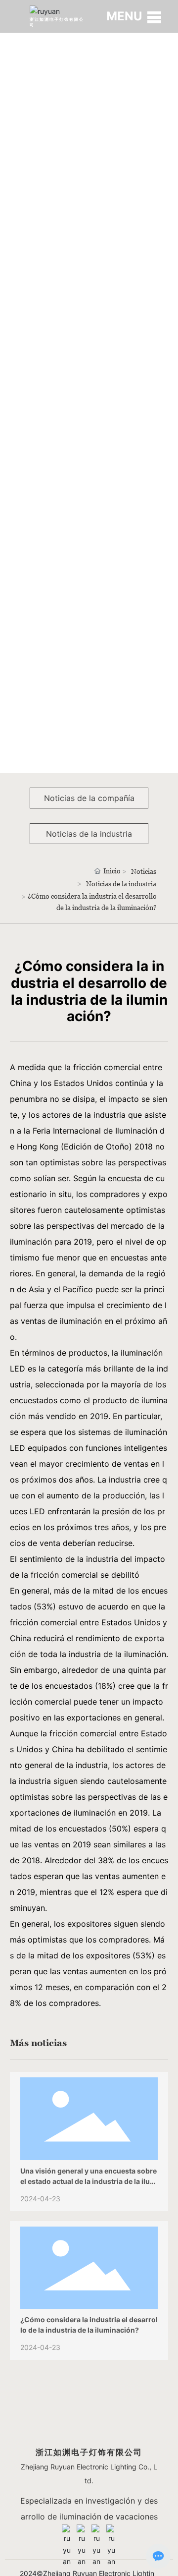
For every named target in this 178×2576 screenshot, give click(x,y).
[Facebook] (67, 2529)
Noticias (144, 871)
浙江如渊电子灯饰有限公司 (89, 2452)
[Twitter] (111, 2529)
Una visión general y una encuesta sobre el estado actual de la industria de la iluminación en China (89, 2181)
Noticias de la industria (121, 884)
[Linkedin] (82, 2529)
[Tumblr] (96, 2529)
